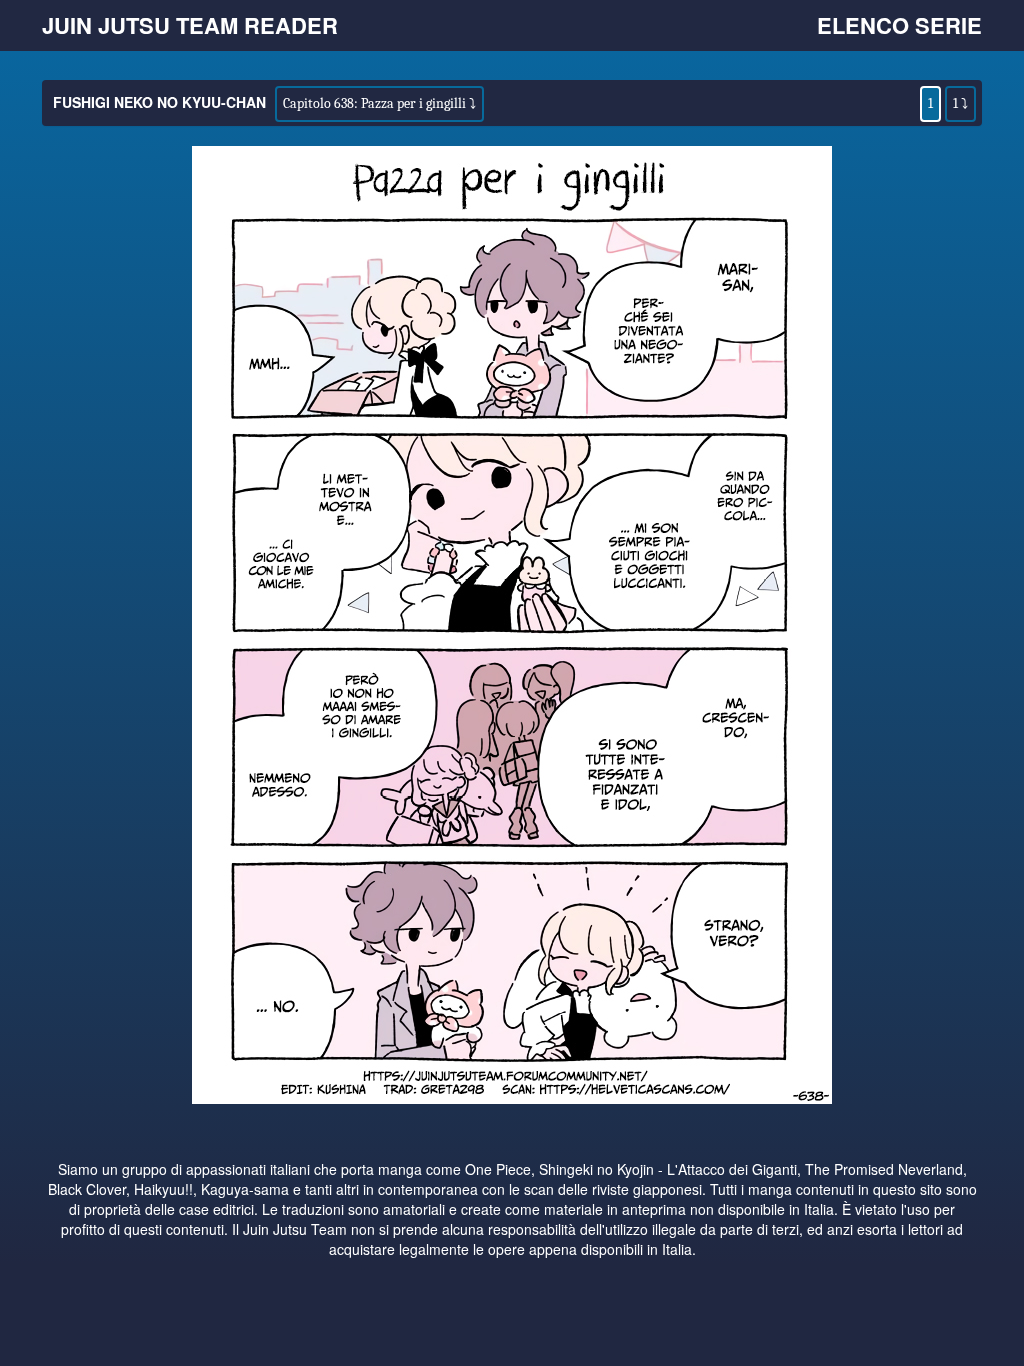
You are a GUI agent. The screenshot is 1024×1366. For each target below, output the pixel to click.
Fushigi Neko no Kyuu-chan (159, 102)
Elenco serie (899, 25)
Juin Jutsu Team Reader (190, 25)
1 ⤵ (960, 103)
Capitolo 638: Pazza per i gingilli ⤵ (379, 103)
